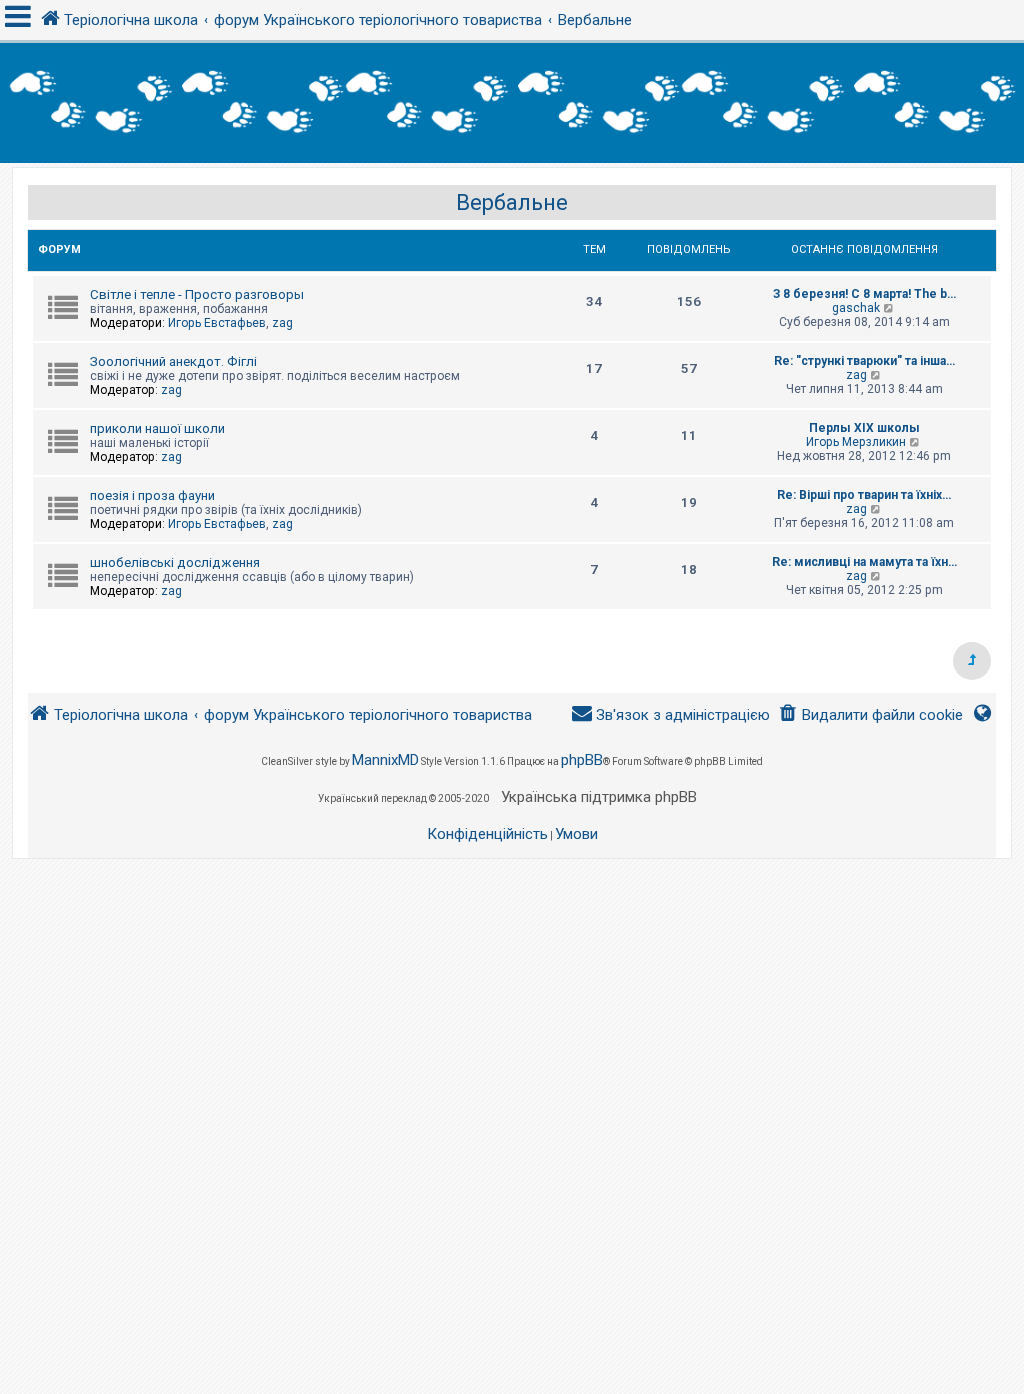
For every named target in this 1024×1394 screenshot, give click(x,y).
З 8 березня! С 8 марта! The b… (864, 294)
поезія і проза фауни (152, 495)
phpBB (582, 760)
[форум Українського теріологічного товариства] (512, 103)
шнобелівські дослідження (175, 562)
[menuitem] (870, 715)
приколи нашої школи (157, 428)
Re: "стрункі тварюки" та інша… (864, 361)
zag (282, 323)
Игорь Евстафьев (217, 323)
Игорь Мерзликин (856, 442)
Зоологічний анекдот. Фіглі (173, 361)
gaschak (856, 308)
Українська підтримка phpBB (599, 797)
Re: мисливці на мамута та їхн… (864, 562)
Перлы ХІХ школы (864, 428)
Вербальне (512, 202)
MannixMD (385, 760)
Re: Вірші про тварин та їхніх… (864, 495)
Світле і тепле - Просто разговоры (197, 294)
